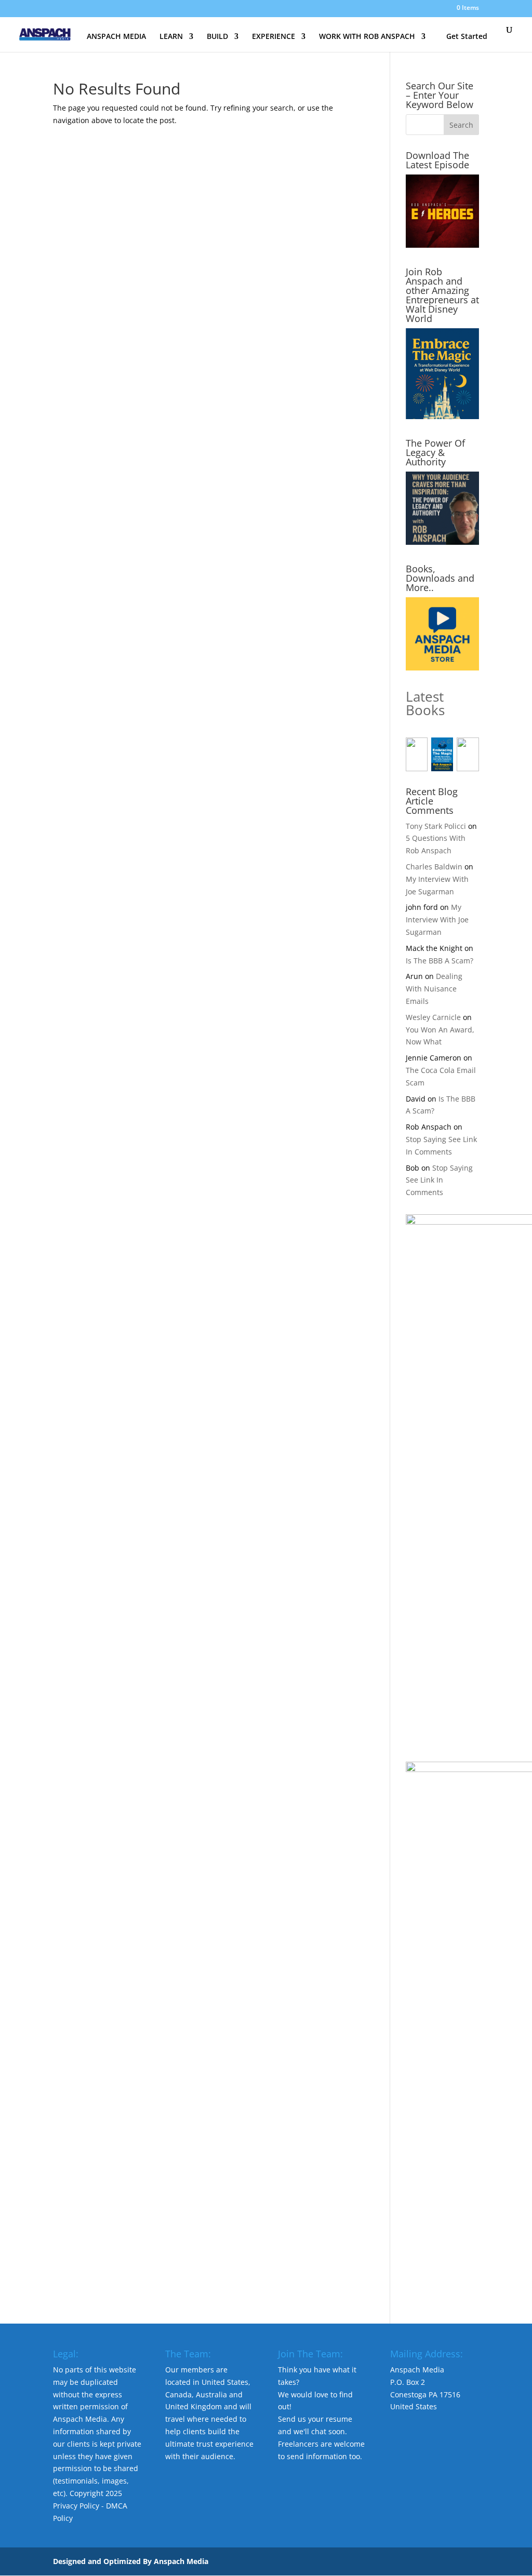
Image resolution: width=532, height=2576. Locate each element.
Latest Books (425, 703)
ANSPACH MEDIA (116, 37)
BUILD (217, 37)
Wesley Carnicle (433, 1017)
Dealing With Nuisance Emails (434, 989)
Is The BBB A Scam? (440, 961)
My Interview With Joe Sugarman (437, 920)
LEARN (171, 37)
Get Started (467, 36)
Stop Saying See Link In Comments (439, 1180)
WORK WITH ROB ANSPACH (367, 37)
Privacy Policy (76, 2506)
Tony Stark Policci (436, 826)
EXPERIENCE (274, 37)
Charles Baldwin (434, 867)
